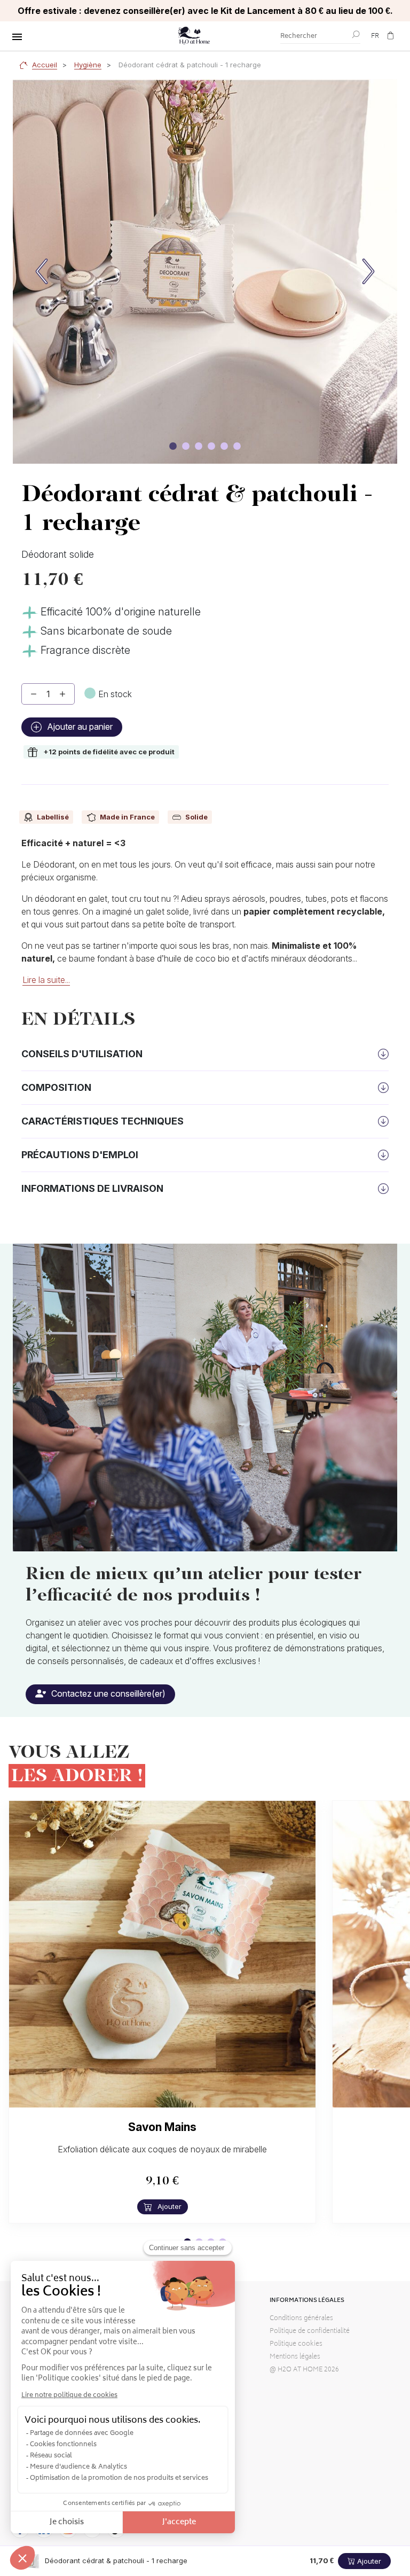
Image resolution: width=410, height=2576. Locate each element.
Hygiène (88, 65)
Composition (56, 1087)
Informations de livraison (92, 1188)
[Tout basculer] (17, 37)
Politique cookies (296, 2344)
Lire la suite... (46, 980)
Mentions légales (295, 2357)
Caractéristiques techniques (102, 1121)
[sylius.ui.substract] (34, 694)
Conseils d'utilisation (82, 1054)
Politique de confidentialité (310, 2332)
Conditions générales (301, 2319)
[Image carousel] (173, 446)
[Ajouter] (62, 694)
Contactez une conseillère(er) (107, 1693)
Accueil (45, 65)
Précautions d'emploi (80, 1155)
